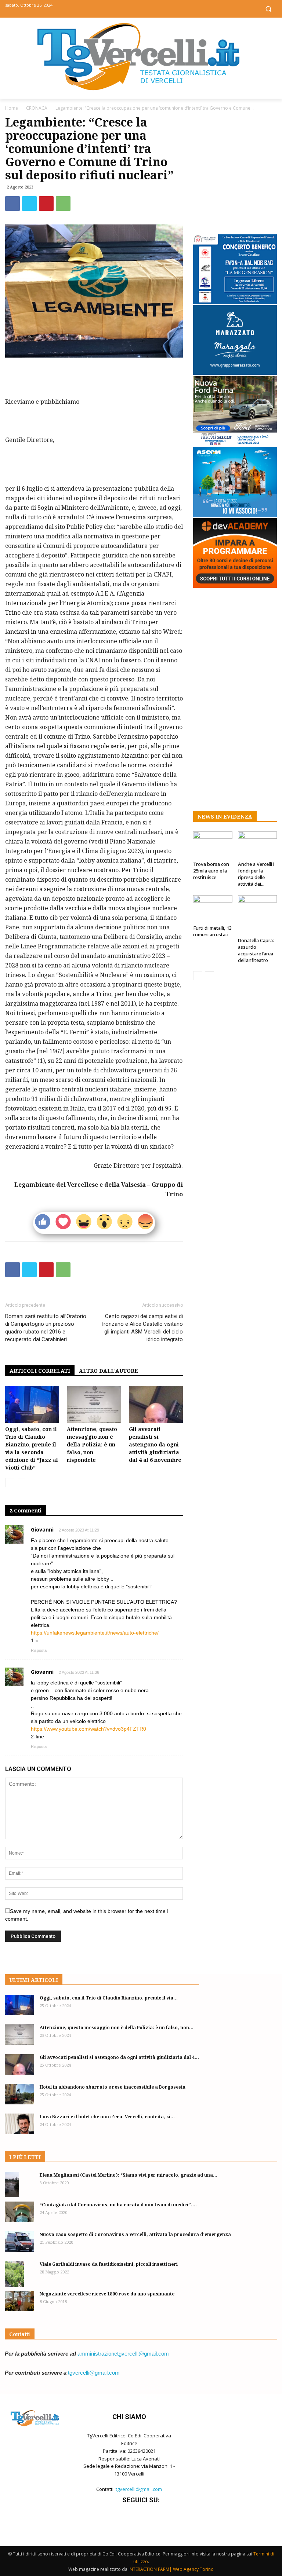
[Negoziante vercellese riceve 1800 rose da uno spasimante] (19, 2301)
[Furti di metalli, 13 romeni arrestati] (213, 909)
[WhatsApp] (63, 204)
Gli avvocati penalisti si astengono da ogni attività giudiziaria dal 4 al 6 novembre (155, 1444)
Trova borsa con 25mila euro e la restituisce (211, 871)
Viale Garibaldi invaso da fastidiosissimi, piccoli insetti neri (109, 2264)
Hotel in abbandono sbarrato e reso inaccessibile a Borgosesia (113, 2087)
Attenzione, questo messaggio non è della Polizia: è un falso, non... (117, 2028)
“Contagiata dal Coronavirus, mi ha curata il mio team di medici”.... (118, 2205)
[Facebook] (125, 8)
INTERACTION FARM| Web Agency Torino (171, 2569)
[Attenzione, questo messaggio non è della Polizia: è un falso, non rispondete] (94, 1404)
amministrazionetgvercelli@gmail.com (123, 2354)
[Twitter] (141, 8)
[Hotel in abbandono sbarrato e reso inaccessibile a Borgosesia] (19, 2094)
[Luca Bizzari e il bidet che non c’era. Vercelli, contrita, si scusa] (19, 2124)
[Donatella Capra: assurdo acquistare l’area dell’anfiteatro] (258, 915)
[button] (268, 9)
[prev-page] (10, 1483)
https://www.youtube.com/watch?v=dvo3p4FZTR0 (88, 1729)
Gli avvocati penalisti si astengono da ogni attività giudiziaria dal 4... (119, 2057)
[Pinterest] (46, 204)
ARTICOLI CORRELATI (40, 1371)
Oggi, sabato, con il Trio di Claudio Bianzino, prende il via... (109, 1998)
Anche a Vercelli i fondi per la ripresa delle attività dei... (256, 874)
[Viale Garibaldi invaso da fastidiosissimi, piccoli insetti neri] (19, 2274)
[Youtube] (158, 8)
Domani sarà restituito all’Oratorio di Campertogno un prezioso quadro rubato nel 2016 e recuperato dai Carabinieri (46, 1328)
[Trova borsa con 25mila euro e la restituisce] (213, 845)
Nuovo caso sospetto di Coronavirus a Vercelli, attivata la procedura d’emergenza (135, 2234)
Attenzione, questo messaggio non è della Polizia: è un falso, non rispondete (92, 1444)
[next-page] (21, 1483)
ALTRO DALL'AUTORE (109, 1371)
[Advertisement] (94, 378)
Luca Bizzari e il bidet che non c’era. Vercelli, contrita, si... (107, 2117)
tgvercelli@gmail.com (94, 2373)
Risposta (39, 1650)
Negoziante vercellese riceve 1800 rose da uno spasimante (107, 2294)
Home (12, 108)
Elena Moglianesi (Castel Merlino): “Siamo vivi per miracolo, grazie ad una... (129, 2175)
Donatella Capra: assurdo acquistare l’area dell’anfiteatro (256, 950)
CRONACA (37, 108)
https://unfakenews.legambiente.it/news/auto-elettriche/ (95, 1633)
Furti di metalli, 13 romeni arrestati (212, 931)
